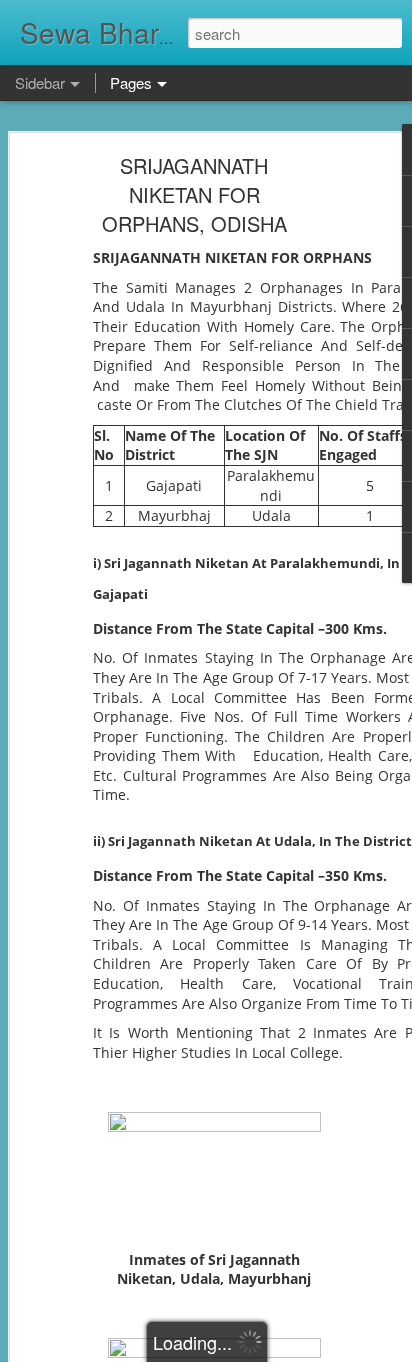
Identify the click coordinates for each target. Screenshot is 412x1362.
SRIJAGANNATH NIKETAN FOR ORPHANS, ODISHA (194, 194)
